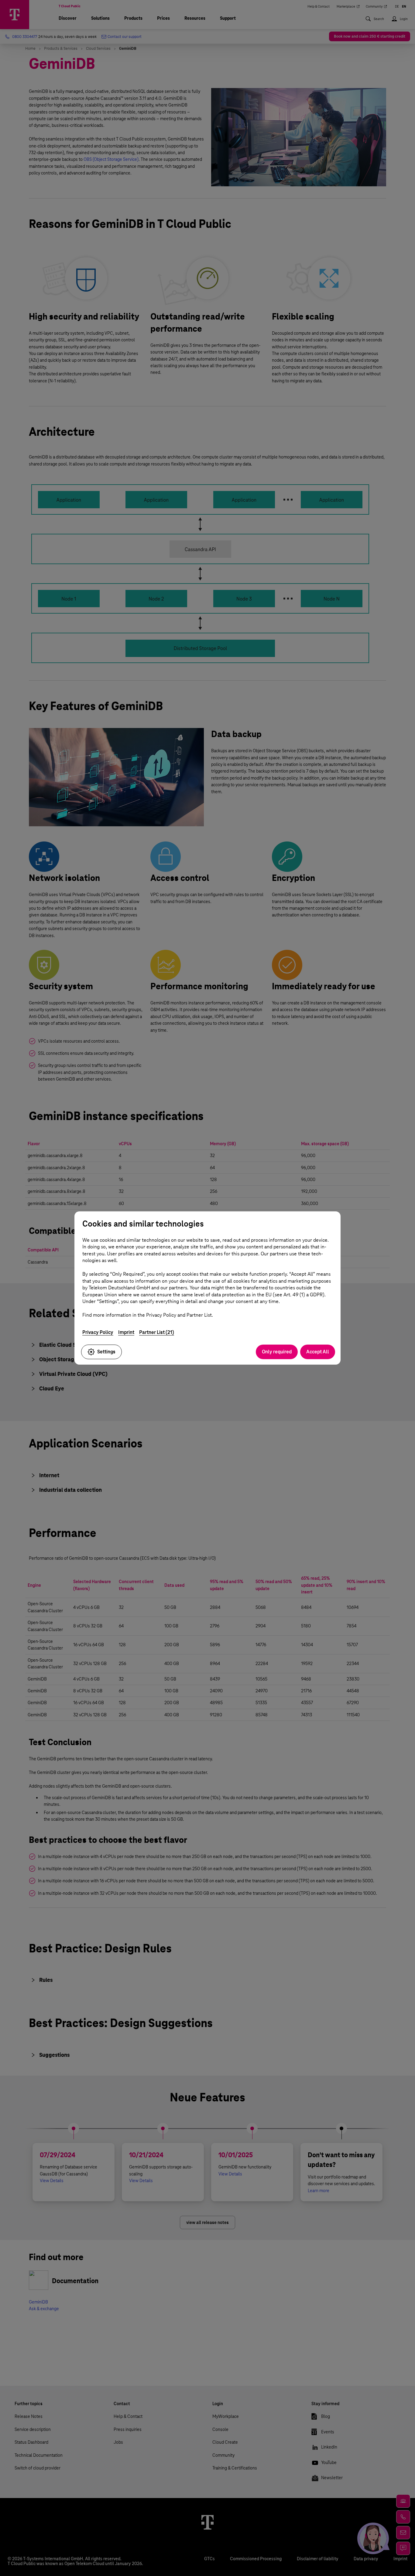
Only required (277, 1352)
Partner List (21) (157, 1332)
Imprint (126, 1332)
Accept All (318, 1352)
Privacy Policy (98, 1332)
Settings (106, 1352)
